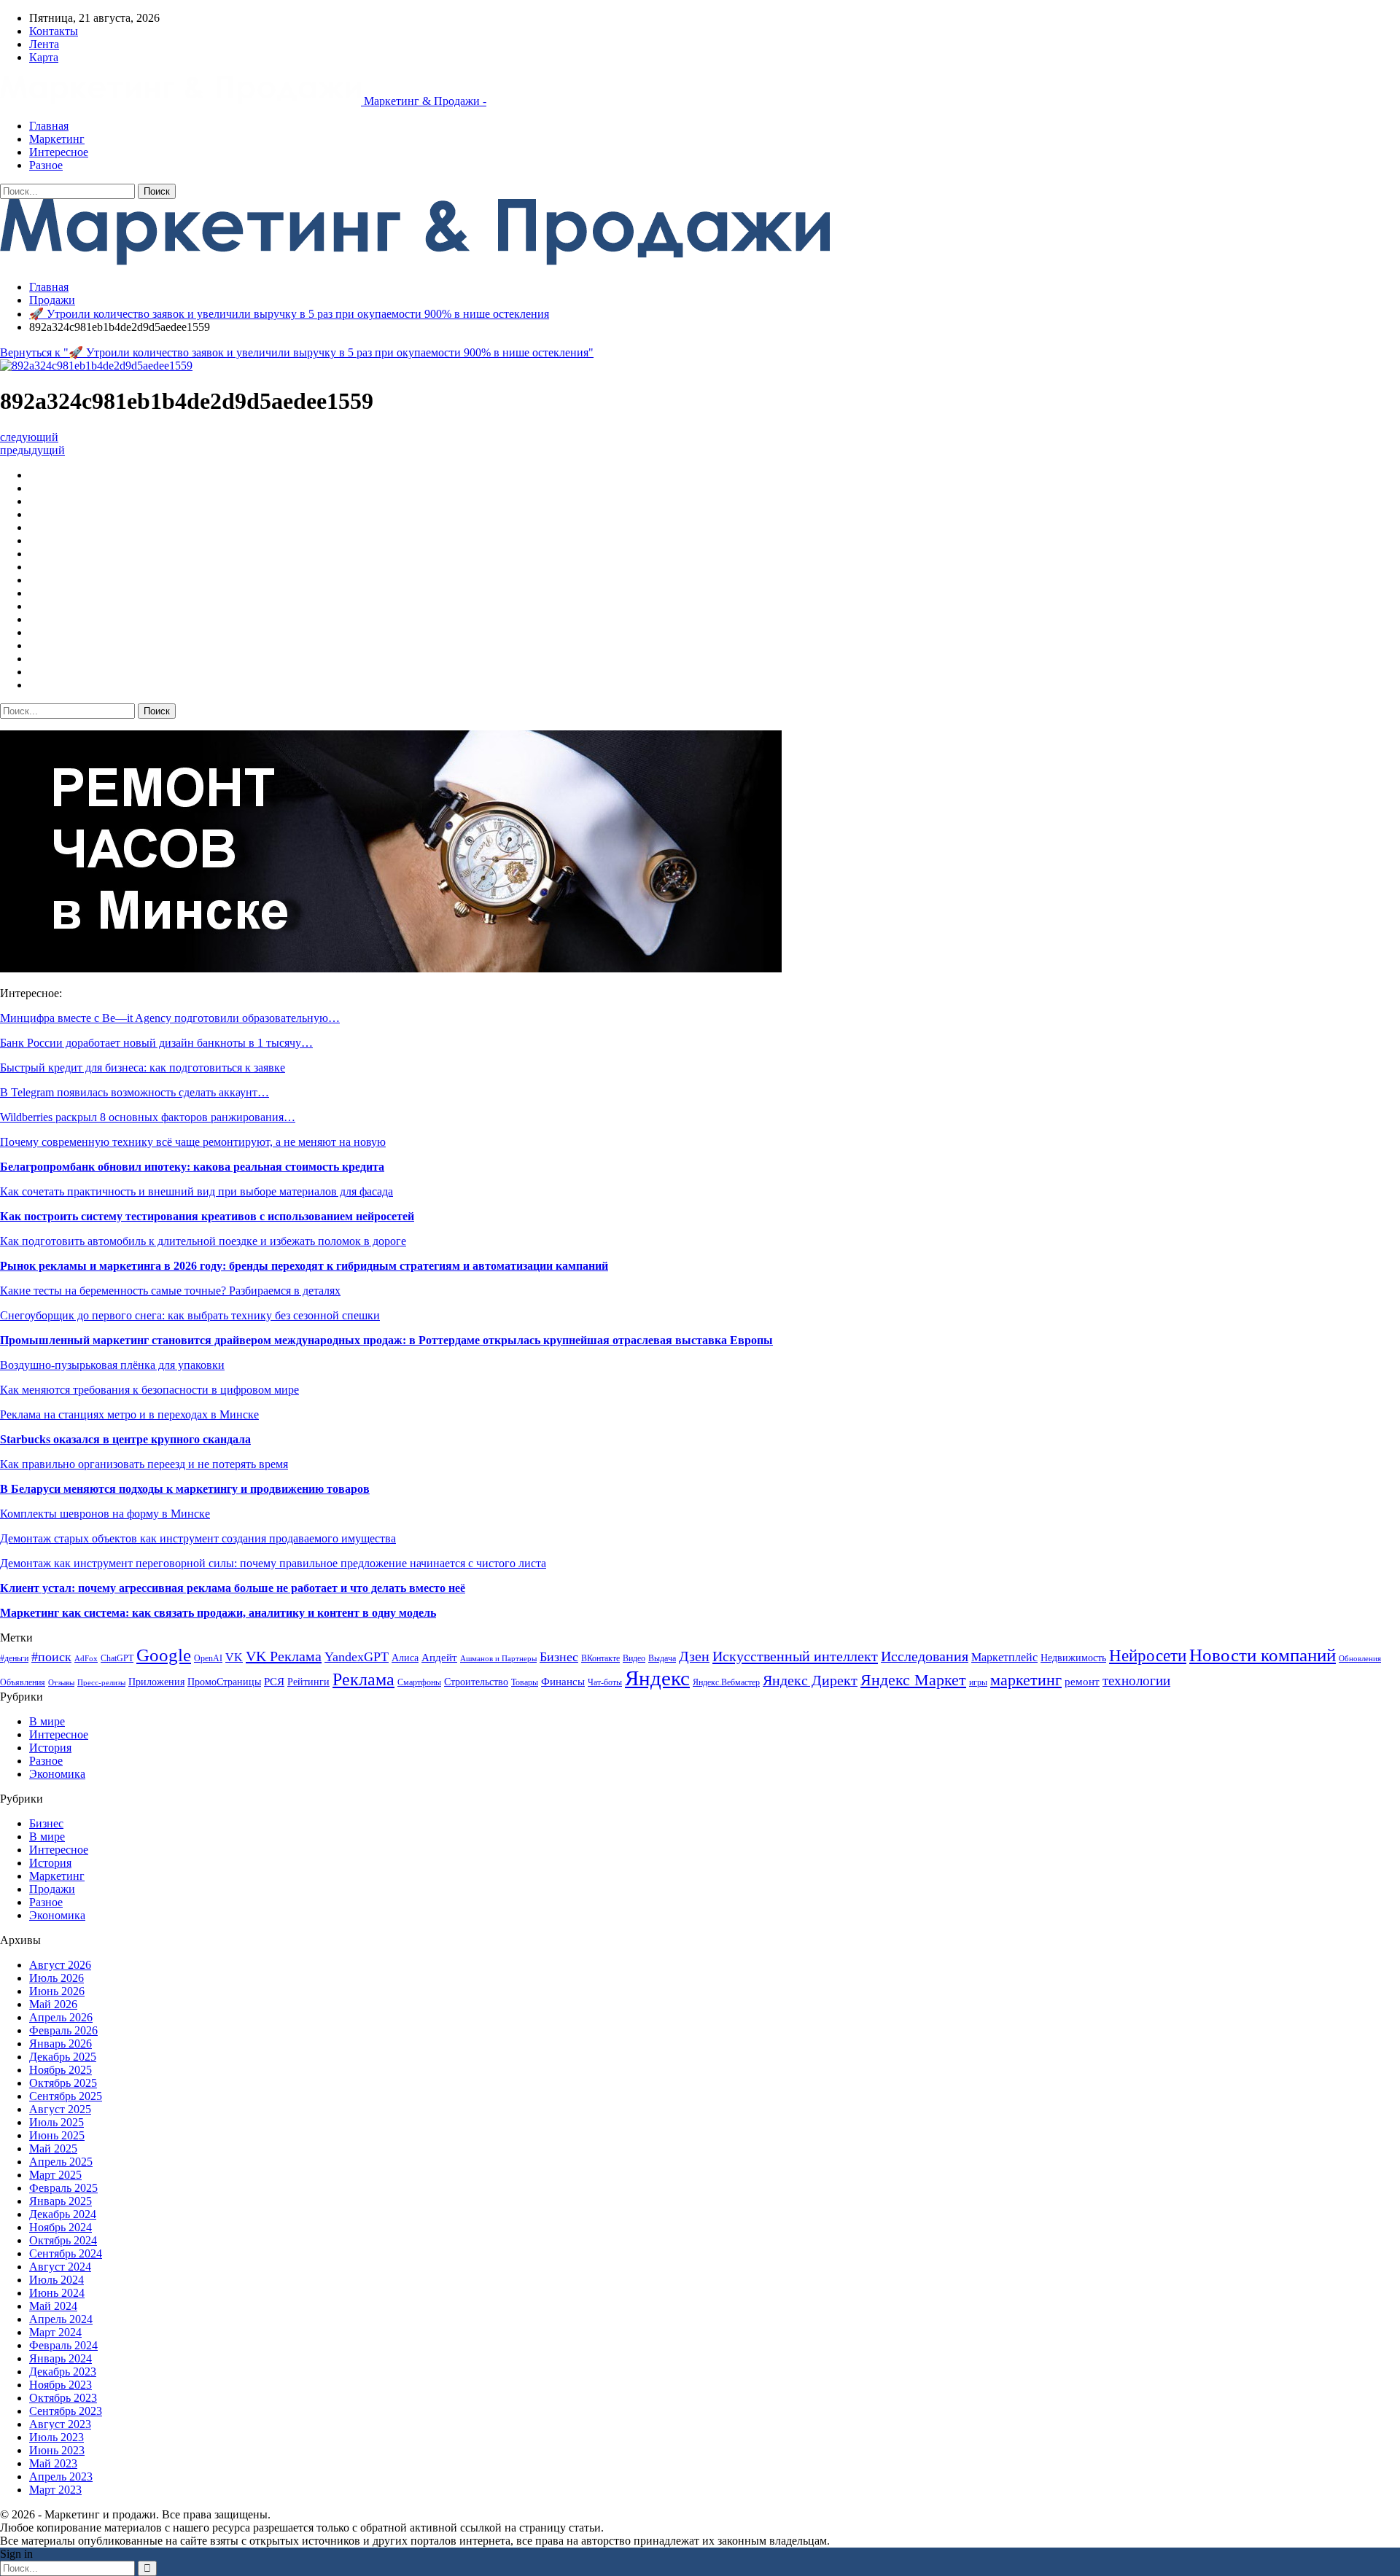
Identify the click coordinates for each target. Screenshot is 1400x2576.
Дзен (694, 1656)
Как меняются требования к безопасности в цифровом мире (149, 1390)
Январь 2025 (61, 2201)
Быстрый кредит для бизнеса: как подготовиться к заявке (143, 1068)
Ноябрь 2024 (61, 2227)
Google (164, 1655)
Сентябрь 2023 (66, 2411)
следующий (29, 437)
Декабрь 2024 (63, 2214)
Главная (49, 126)
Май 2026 (53, 2004)
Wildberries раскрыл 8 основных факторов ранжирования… (148, 1117)
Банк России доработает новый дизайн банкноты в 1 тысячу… (156, 1043)
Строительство (476, 1682)
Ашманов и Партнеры (498, 1659)
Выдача (662, 1658)
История (50, 1748)
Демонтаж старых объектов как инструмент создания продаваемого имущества (198, 1538)
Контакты (54, 31)
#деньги (14, 1658)
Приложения (156, 1682)
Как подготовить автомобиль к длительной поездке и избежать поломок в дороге (203, 1241)
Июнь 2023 (57, 2450)
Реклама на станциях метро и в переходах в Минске (129, 1414)
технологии (1136, 1681)
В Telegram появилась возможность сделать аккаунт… (135, 1092)
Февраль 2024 (63, 2345)
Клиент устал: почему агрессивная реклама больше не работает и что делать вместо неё (233, 1588)
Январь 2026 (61, 2044)
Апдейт (439, 1657)
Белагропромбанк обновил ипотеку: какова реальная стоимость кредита (192, 1167)
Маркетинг (57, 139)
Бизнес (559, 1657)
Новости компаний (1263, 1655)
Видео (634, 1658)
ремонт (1082, 1681)
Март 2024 (55, 2332)
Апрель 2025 (61, 2162)
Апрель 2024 (61, 2319)
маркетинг (1026, 1680)
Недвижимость (1073, 1658)
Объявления (23, 1682)
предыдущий (32, 450)
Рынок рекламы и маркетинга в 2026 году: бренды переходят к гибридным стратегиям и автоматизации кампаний (304, 1266)
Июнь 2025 (57, 2135)
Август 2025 (60, 2109)
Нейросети (1148, 1656)
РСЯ (274, 1681)
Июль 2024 (57, 2280)
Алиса (405, 1658)
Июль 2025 (57, 2122)
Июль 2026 (57, 1978)
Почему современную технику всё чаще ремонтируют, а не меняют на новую (193, 1142)
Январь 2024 (61, 2358)
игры (978, 1682)
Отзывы (61, 1683)
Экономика (57, 1774)
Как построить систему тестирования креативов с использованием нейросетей (207, 1216)
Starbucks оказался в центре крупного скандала (125, 1439)
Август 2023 (60, 2424)
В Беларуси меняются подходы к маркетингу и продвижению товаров (185, 1489)
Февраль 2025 (63, 2188)
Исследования (925, 1656)
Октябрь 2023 (63, 2398)
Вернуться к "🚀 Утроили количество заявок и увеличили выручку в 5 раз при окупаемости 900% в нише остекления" (297, 352)
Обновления (1360, 1659)
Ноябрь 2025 (61, 2070)
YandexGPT (357, 1657)
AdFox (86, 1659)
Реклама (363, 1679)
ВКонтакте (600, 1658)
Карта (44, 57)
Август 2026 (60, 1965)
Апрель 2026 (61, 2017)
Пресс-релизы (101, 1683)
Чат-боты (605, 1682)
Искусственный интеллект (795, 1656)
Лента (44, 44)
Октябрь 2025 (63, 2083)
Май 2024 (53, 2306)
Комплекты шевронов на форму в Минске (105, 1514)
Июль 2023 (57, 2437)
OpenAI (208, 1658)
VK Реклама (284, 1656)
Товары (525, 1682)
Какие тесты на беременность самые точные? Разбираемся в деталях (170, 1291)
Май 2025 (53, 2148)
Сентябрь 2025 (66, 2096)
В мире (47, 1721)
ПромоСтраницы (224, 1682)
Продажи (52, 1889)
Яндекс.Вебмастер (726, 1682)
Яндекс (657, 1678)
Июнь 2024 (57, 2293)
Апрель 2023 (61, 2477)
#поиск (51, 1657)
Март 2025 (55, 2175)
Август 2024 (60, 2267)
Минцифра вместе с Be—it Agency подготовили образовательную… (170, 1018)
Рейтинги (308, 1682)
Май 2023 (53, 2463)
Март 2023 (55, 2490)
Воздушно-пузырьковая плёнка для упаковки (112, 1365)
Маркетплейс (1004, 1657)
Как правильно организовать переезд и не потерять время (144, 1464)
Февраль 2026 (63, 2030)
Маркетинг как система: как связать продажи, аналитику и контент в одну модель (218, 1613)
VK (234, 1657)
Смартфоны (419, 1682)
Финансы (563, 1682)
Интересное (59, 152)
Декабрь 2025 (63, 2057)
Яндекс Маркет (913, 1680)
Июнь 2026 (57, 1991)
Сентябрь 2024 (66, 2253)
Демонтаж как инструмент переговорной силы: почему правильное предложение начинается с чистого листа (273, 1563)
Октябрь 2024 (63, 2240)
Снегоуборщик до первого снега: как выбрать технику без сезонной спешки (190, 1315)
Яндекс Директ (810, 1681)
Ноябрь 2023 (61, 2385)
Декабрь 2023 (63, 2372)
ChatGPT (117, 1658)
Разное (46, 165)
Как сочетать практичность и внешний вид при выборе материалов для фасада (197, 1191)
